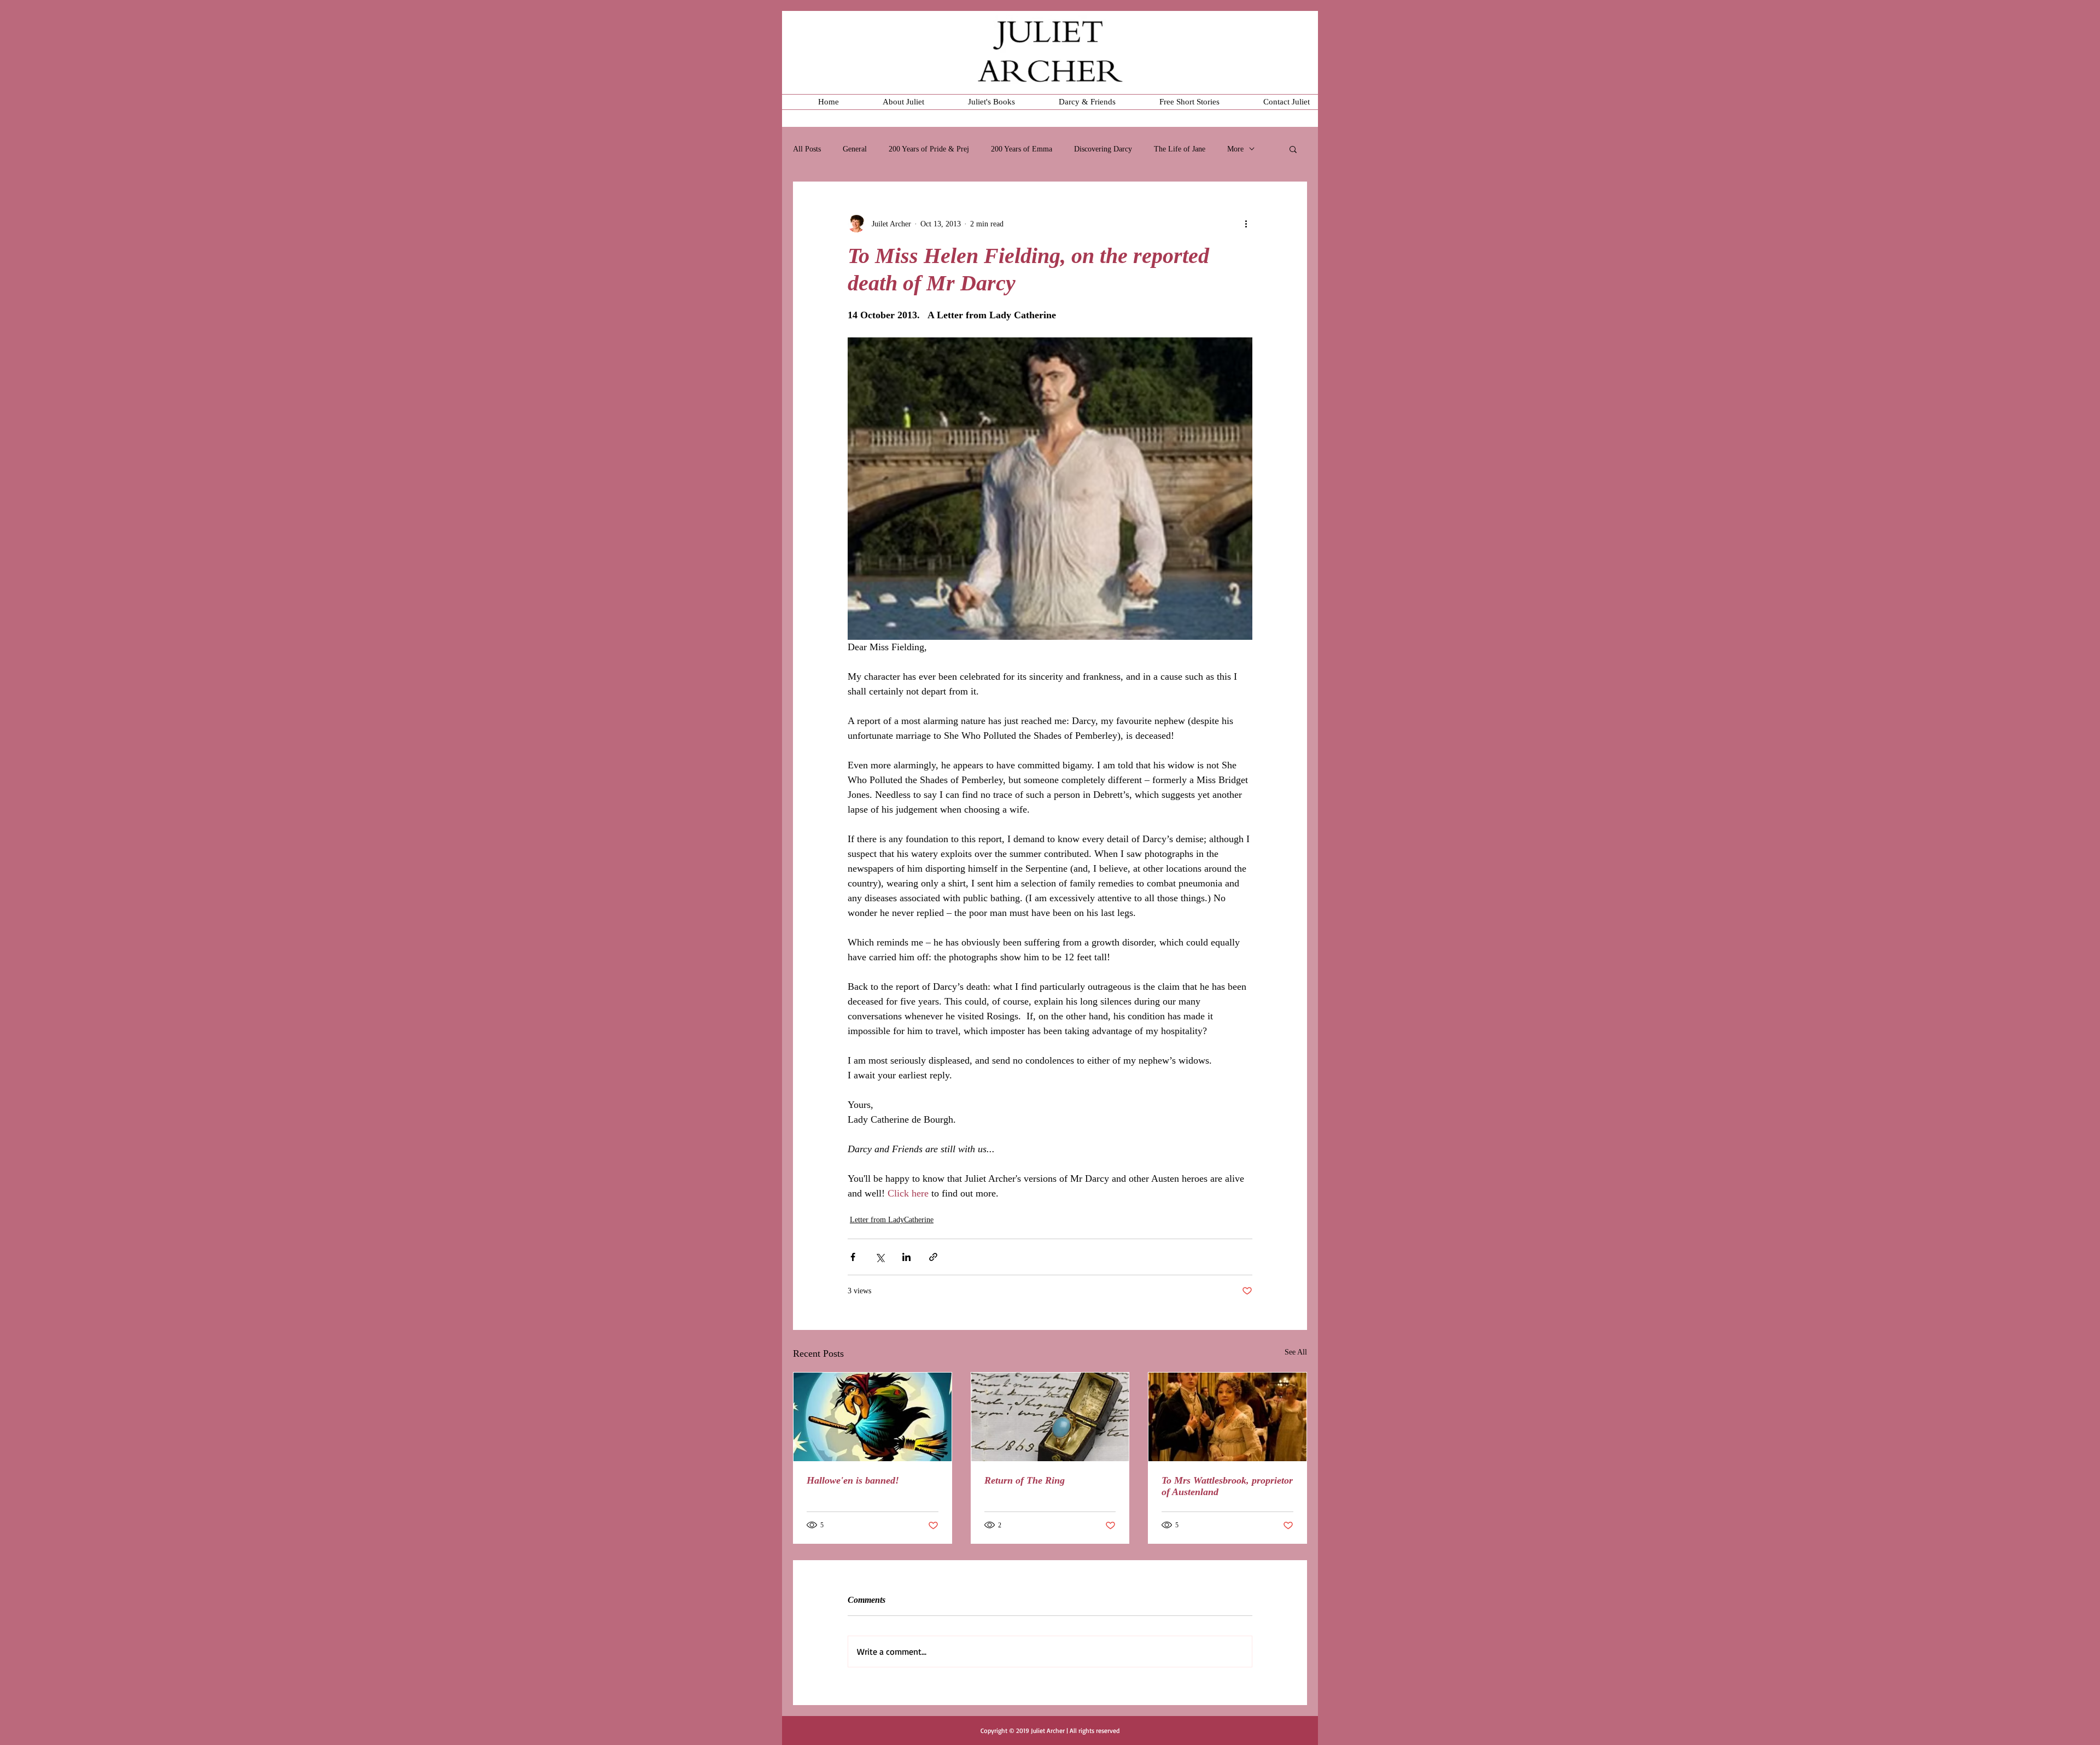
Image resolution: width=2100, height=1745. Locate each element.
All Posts (807, 149)
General (855, 149)
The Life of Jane (1180, 149)
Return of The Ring (1025, 1480)
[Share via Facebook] (853, 1257)
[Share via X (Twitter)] (880, 1257)
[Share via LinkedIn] (906, 1257)
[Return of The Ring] (1050, 1417)
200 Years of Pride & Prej (929, 149)
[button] (1293, 149)
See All (1296, 1352)
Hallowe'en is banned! (853, 1480)
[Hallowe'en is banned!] (873, 1417)
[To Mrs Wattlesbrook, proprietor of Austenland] (1227, 1417)
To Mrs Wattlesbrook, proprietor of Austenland (1227, 1486)
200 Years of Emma (1022, 149)
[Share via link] (933, 1257)
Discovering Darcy (1103, 149)
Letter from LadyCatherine (892, 1220)
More (1235, 149)
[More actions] (1246, 224)
